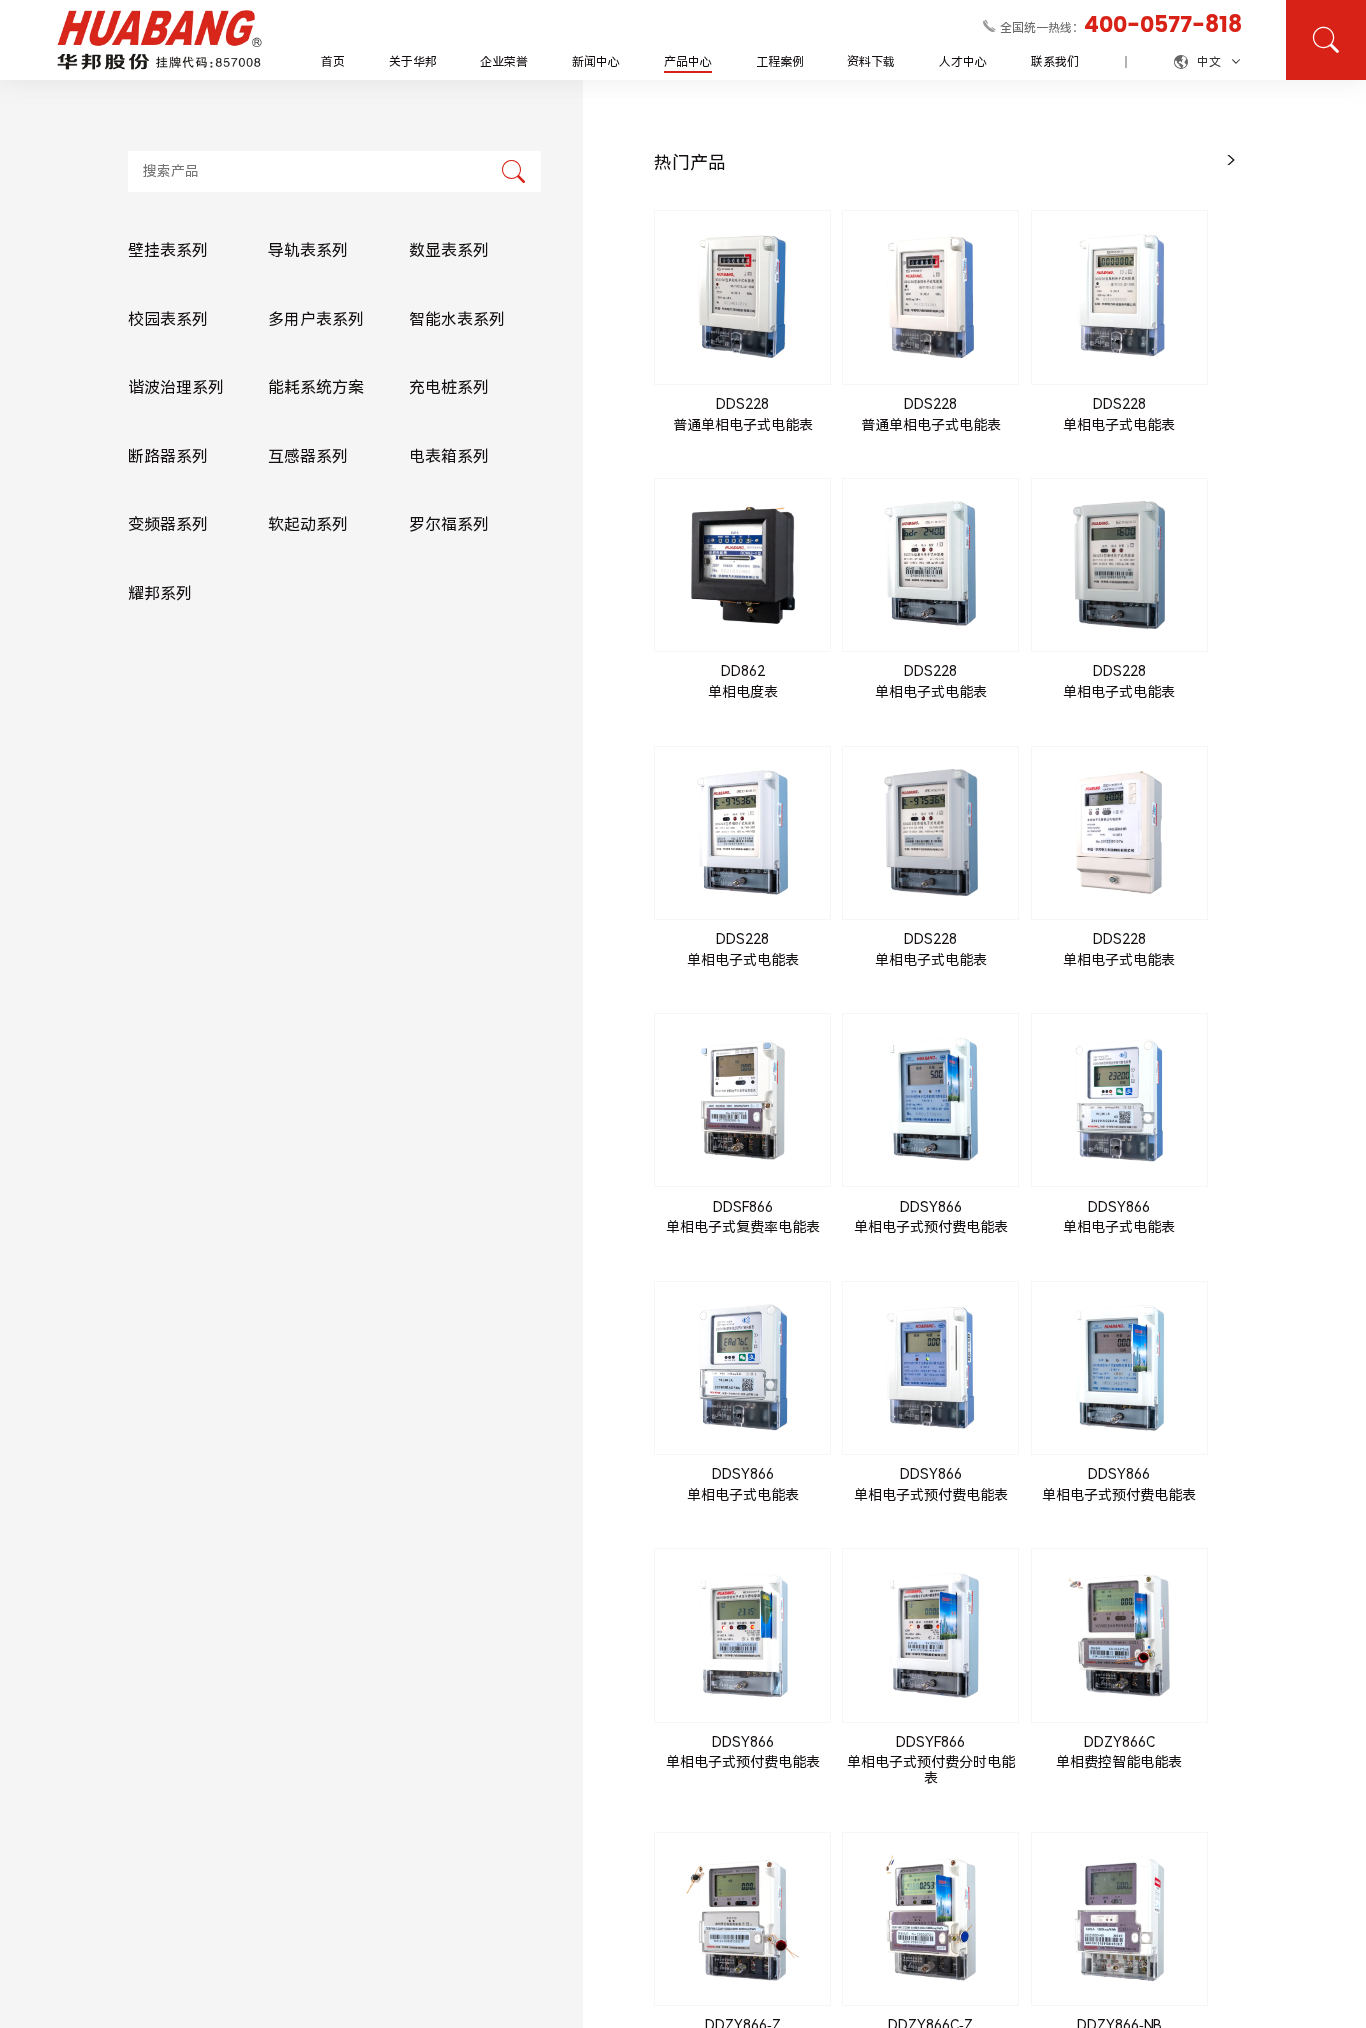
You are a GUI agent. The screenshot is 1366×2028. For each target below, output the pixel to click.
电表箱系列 (449, 456)
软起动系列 (308, 525)
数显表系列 (449, 250)
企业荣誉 (504, 62)
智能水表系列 (457, 319)
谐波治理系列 (176, 387)
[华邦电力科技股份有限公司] (160, 40)
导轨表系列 (308, 250)
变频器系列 (168, 525)
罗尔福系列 (449, 525)
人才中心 (963, 62)
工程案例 (780, 62)
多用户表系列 (316, 319)
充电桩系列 (449, 387)
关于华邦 (413, 62)
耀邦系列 (160, 593)
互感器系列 (308, 456)
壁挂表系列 (168, 250)
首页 (333, 62)
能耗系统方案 (316, 387)
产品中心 (688, 62)
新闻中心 (596, 62)
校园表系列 (168, 319)
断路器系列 (168, 456)
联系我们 (1055, 62)
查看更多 (743, 462)
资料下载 (871, 62)
